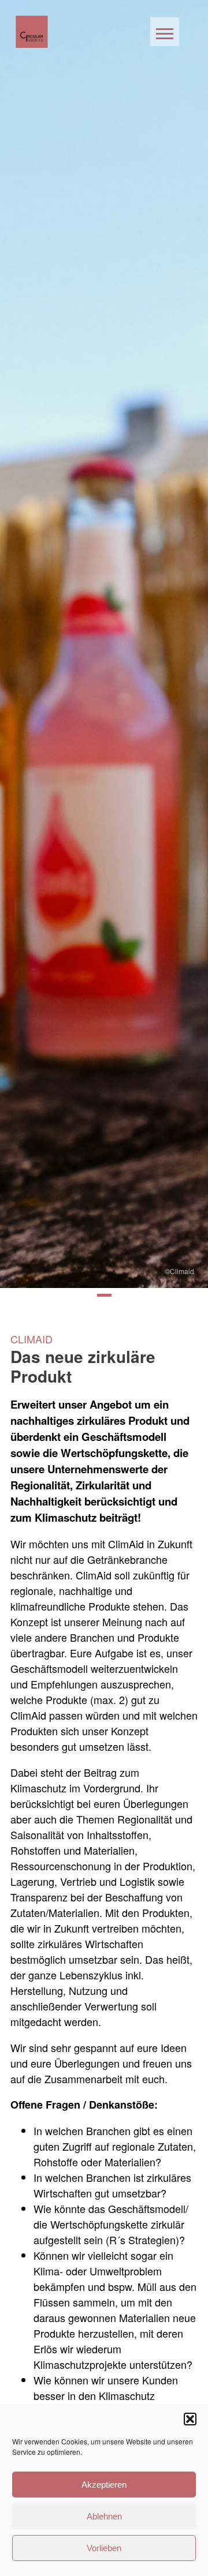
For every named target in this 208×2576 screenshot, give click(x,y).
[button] (190, 2419)
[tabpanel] (104, 644)
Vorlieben (104, 2548)
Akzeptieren (104, 2485)
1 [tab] (104, 1295)
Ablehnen (104, 2516)
